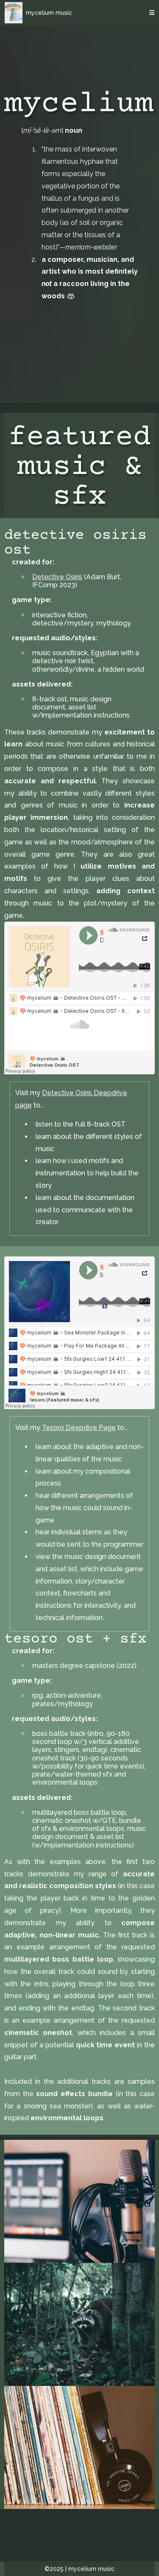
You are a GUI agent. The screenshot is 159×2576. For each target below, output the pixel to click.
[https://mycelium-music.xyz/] (14, 13)
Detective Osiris (57, 577)
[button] (151, 13)
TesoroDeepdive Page (79, 1428)
